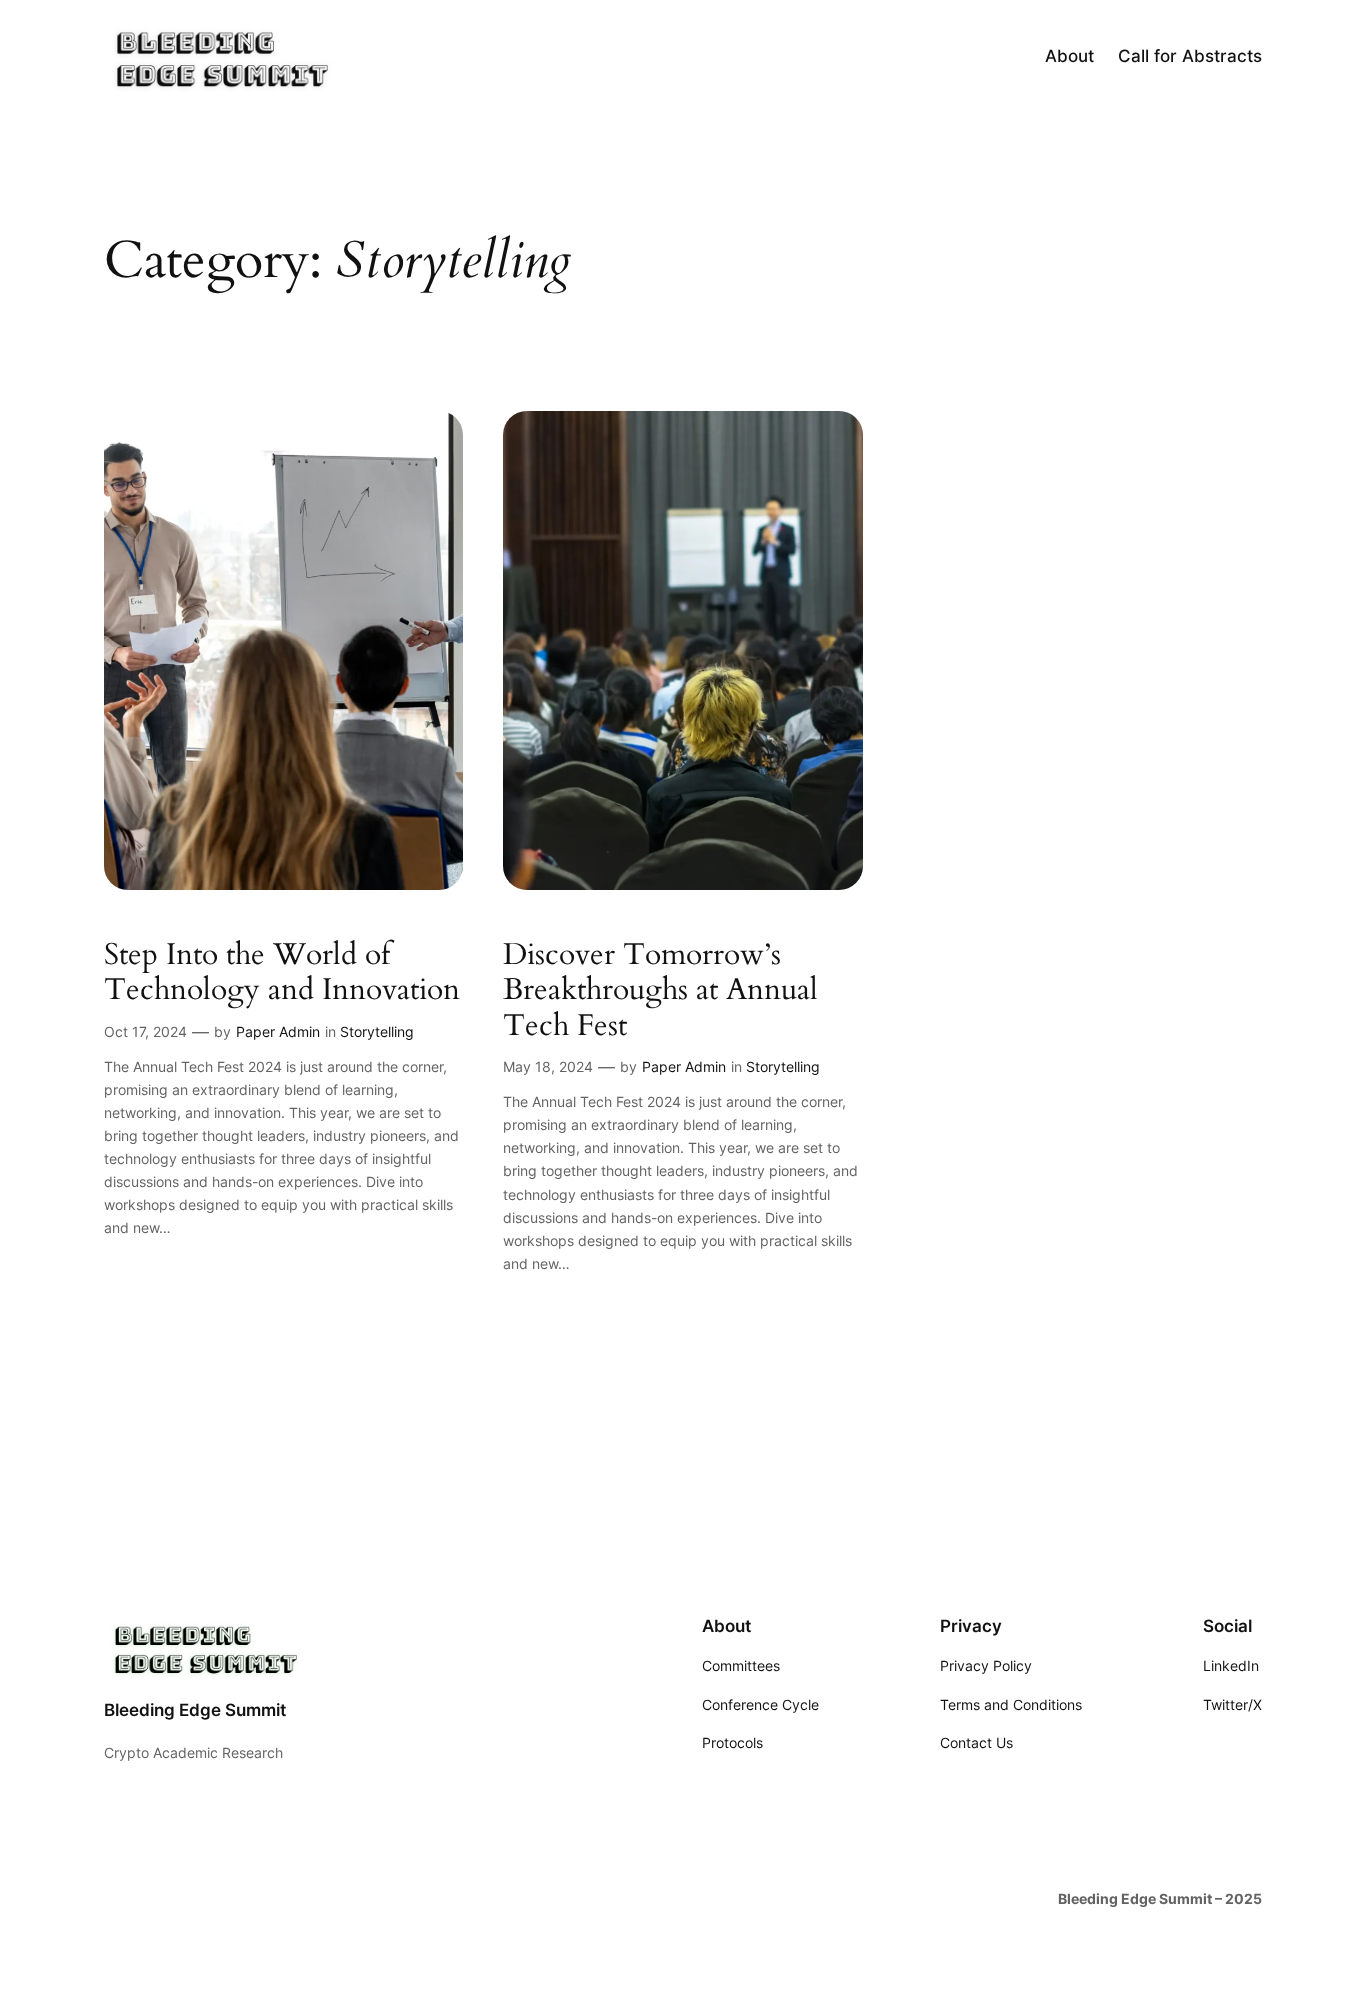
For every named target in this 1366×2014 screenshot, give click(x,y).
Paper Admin (278, 1031)
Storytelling (377, 1031)
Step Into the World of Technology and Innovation (282, 973)
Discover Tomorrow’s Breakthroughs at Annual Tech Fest (660, 991)
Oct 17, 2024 (145, 1031)
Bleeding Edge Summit (195, 1710)
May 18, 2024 (548, 1066)
